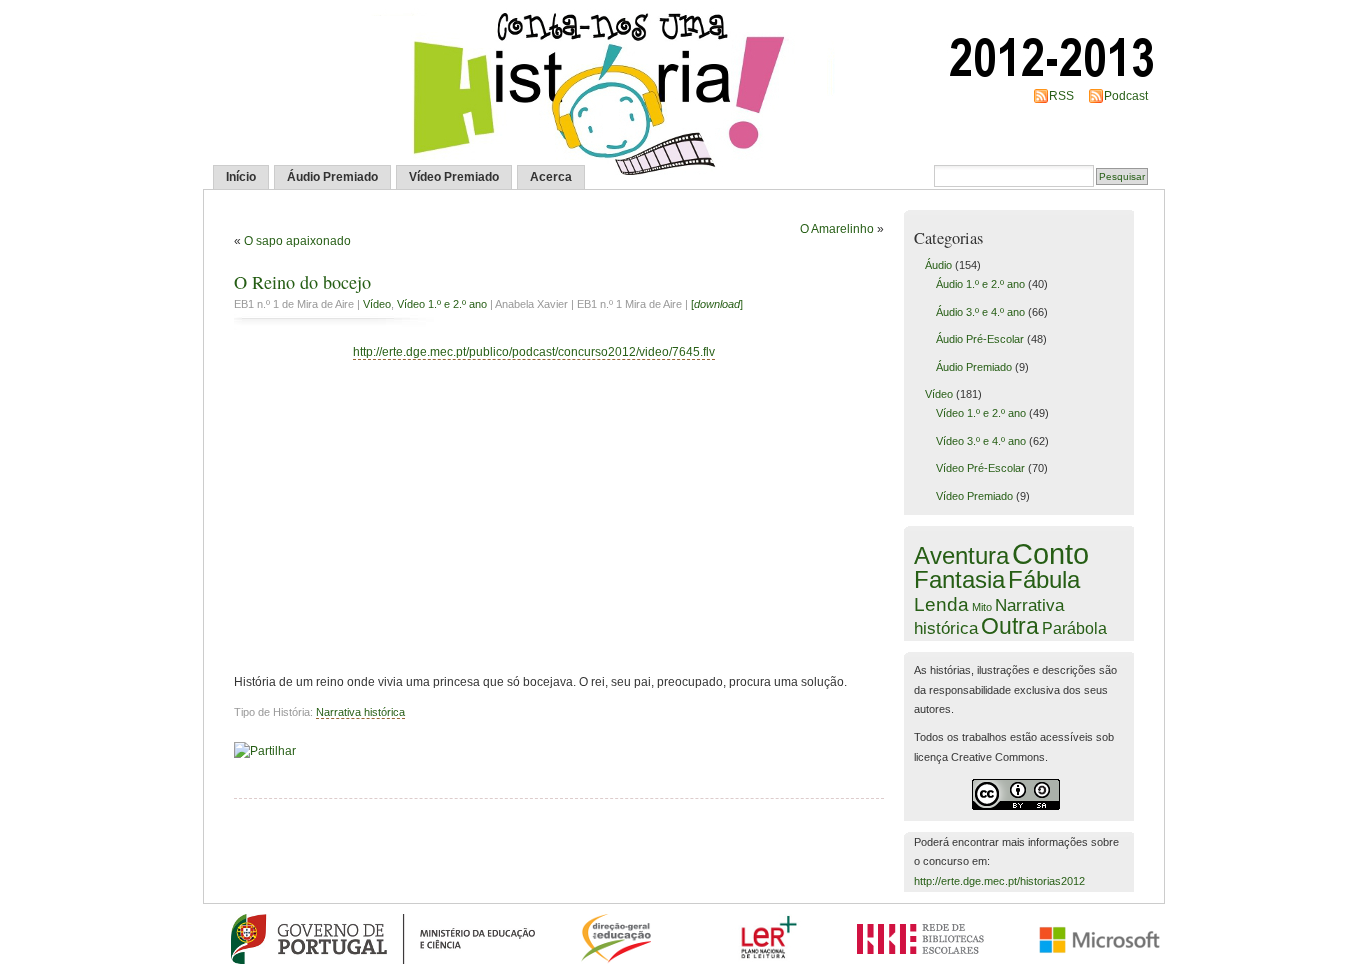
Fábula (1044, 579)
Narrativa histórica (360, 712)
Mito (982, 607)
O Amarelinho (837, 229)
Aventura (961, 556)
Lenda (941, 604)
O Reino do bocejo (302, 282)
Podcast (1126, 96)
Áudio (938, 265)
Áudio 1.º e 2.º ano (980, 284)
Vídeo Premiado (454, 177)
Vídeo (377, 304)
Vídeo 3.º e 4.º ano (981, 441)
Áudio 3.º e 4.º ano (980, 312)
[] (717, 304)
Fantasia (959, 579)
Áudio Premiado (332, 177)
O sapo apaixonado (297, 241)
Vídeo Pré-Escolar (980, 468)
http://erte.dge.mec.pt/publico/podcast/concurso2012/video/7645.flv (534, 352)
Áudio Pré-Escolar (980, 339)
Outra (1010, 626)
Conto (1050, 553)
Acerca (551, 177)
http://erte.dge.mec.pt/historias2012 (999, 881)
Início (241, 177)
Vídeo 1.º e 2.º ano (442, 304)
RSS (1061, 96)
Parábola (1074, 628)
